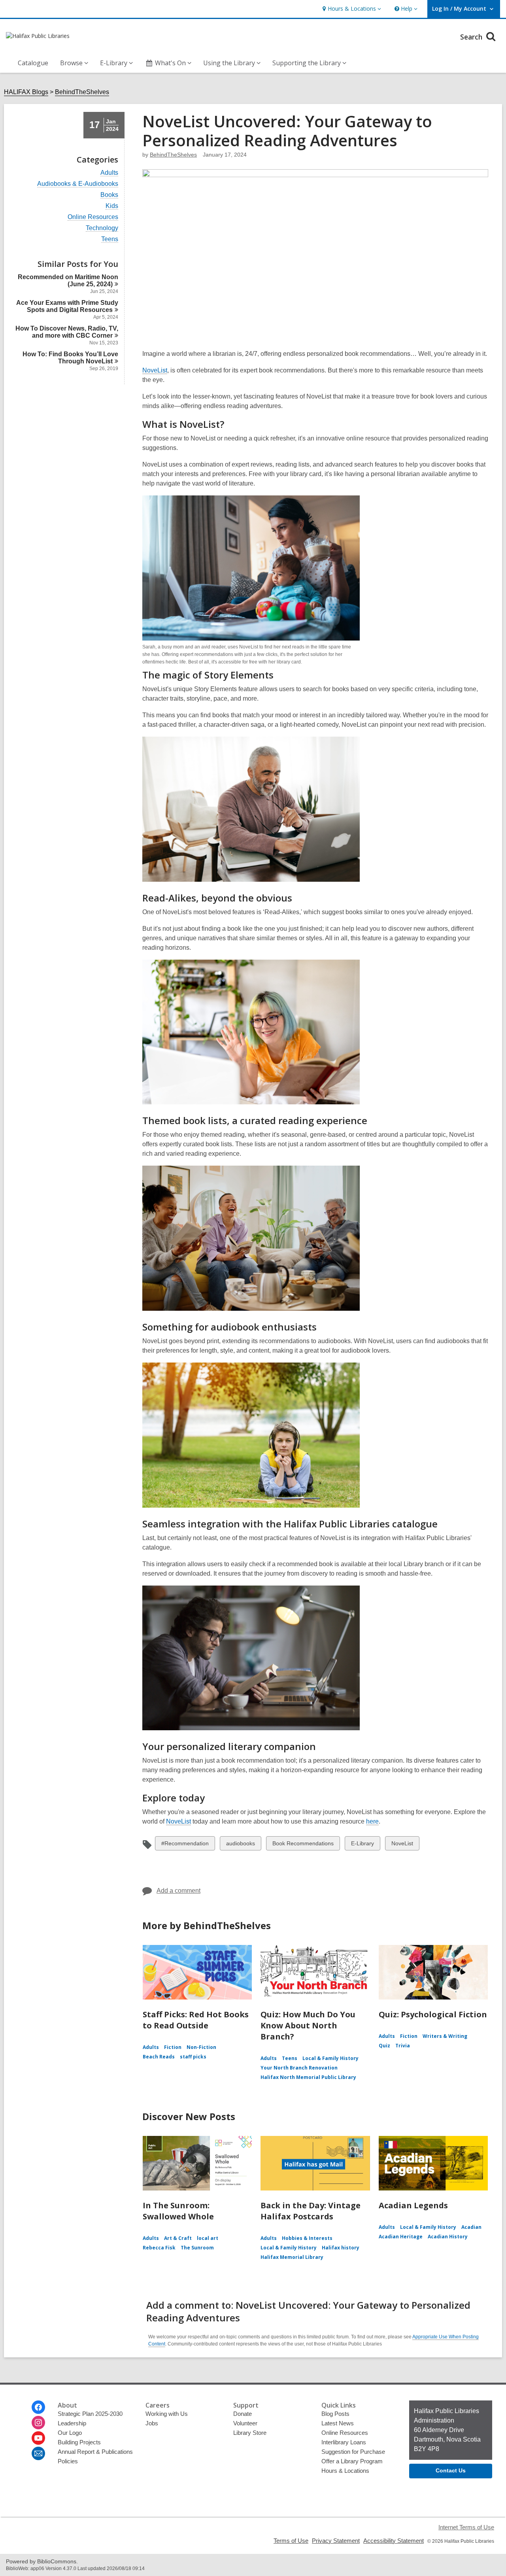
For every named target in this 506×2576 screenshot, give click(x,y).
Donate (243, 2414)
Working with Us (167, 2414)
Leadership (72, 2423)
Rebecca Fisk (159, 2248)
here (372, 1822)
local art (208, 2238)
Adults (109, 173)
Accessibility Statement (394, 2541)
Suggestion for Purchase (353, 2452)
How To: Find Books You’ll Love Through (70, 358)
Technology (102, 228)
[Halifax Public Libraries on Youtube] (38, 2438)
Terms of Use (291, 2541)
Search (472, 37)
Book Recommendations (303, 1845)
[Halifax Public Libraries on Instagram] (38, 2423)
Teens (110, 239)
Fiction (173, 2047)
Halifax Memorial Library (292, 2257)
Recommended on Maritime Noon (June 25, (68, 281)
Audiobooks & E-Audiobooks (78, 184)
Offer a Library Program (352, 2461)
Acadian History (448, 2237)
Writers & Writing (445, 2036)
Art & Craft (178, 2238)
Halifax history (341, 2248)
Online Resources (93, 217)
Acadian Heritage (401, 2237)
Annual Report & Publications (95, 2452)
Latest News (338, 2423)
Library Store (250, 2433)
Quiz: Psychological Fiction (433, 2014)
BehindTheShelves (82, 92)
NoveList (155, 370)
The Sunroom (197, 2248)
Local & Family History (330, 2058)
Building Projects (79, 2442)
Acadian (471, 2227)
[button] (351, 9)
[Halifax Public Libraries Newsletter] (38, 2453)
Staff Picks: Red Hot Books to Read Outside (196, 2020)
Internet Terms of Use (466, 2527)
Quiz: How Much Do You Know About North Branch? (308, 2025)
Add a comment (178, 1891)
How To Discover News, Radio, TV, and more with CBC (67, 332)
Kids (112, 206)
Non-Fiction (201, 2047)
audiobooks (240, 1845)
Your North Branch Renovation (299, 2068)
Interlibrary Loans (344, 2442)
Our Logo (70, 2433)
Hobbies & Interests (307, 2238)
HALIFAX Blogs (26, 92)
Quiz (384, 2046)
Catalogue (33, 63)
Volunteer (245, 2423)
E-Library (362, 1845)
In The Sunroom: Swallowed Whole (178, 2211)
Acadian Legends (413, 2205)
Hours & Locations (345, 2471)
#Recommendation (185, 1845)
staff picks (193, 2057)
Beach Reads (159, 2057)
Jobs (152, 2423)
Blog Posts (335, 2414)
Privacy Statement (336, 2541)
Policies (68, 2461)
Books (109, 195)
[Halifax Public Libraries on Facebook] (38, 2407)
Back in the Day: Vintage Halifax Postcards (311, 2211)
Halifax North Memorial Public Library (308, 2077)
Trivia (403, 2046)
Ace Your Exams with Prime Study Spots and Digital (67, 306)
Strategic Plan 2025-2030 (90, 2414)
